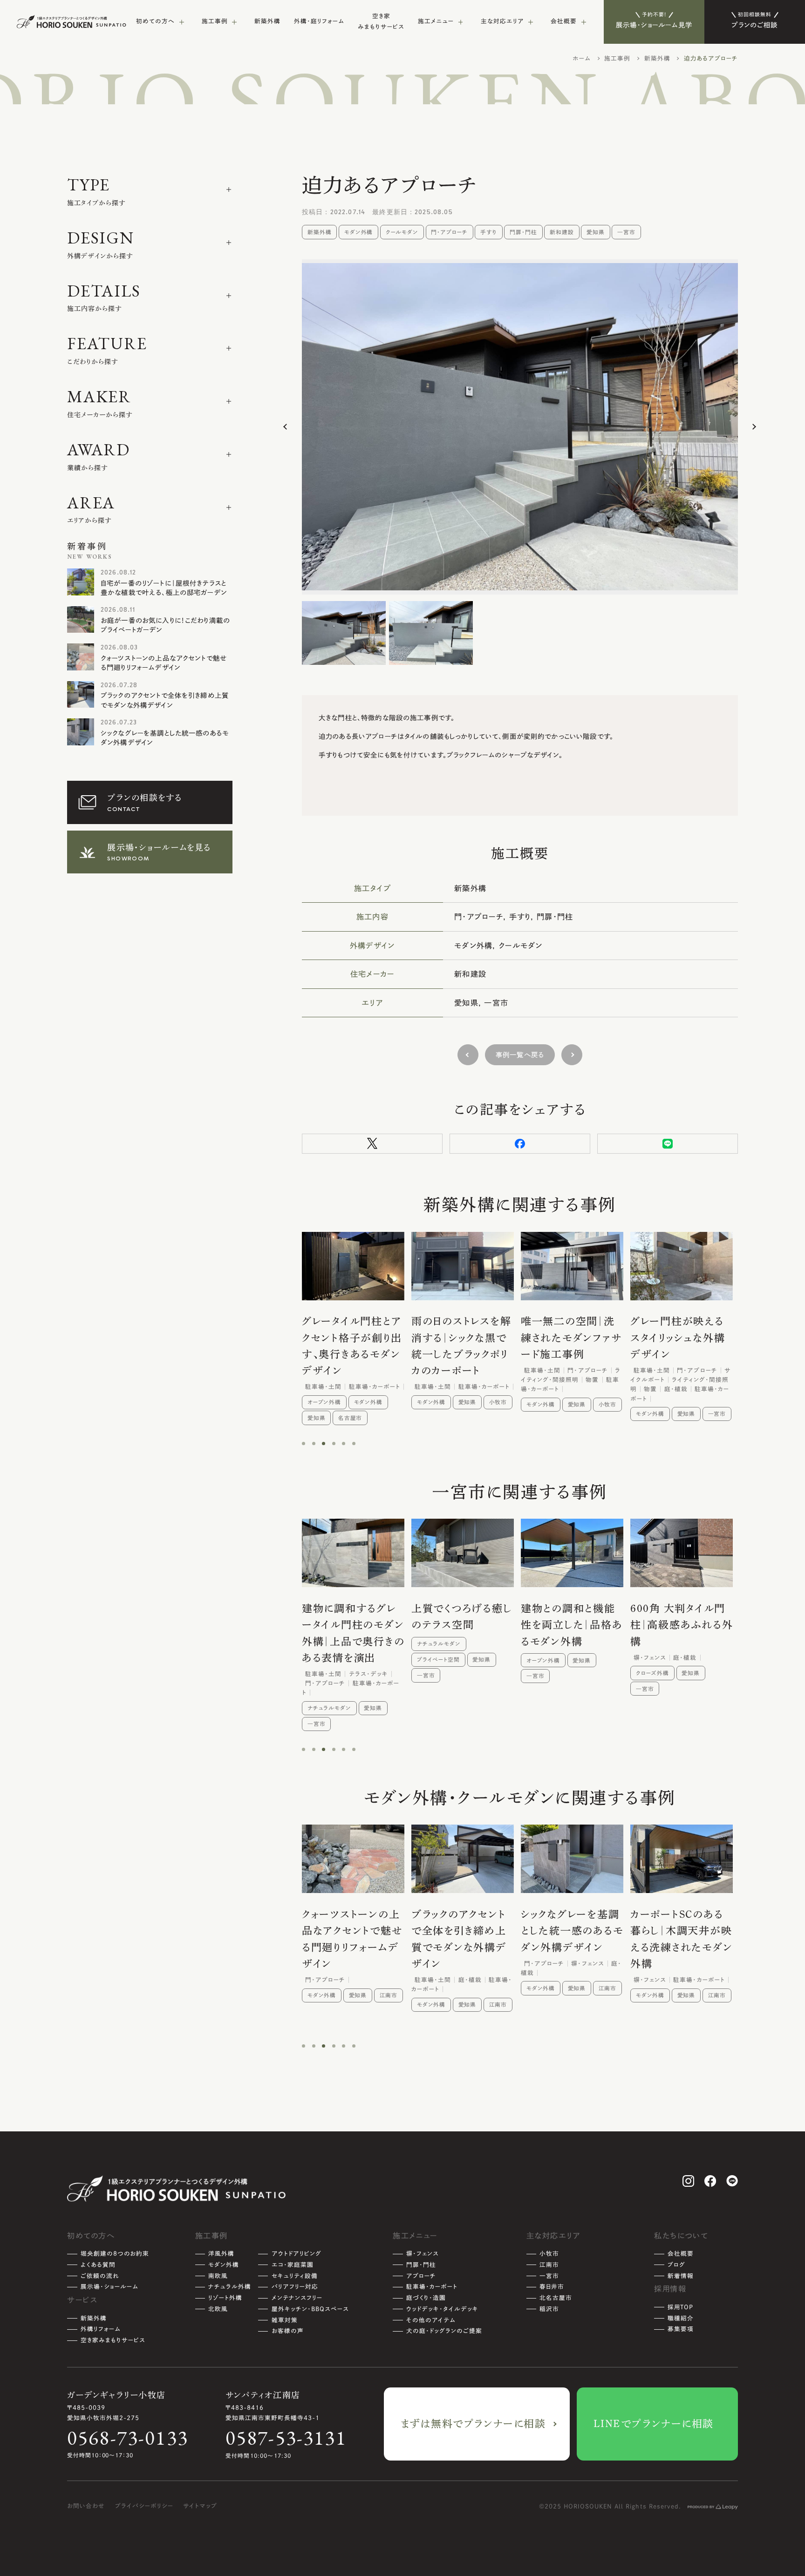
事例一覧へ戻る (520, 1055)
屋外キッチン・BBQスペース (310, 2309)
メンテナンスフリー (297, 2298)
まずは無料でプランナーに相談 (473, 2424)
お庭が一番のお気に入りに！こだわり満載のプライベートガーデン (165, 625)
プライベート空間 (329, 1660)
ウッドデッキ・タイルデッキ (442, 2309)
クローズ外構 (543, 1673)
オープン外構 (434, 1660)
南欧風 (218, 2276)
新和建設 (562, 232)
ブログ (676, 2265)
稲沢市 (676, 2020)
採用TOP (680, 2307)
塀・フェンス (423, 2254)
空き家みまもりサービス (381, 21)
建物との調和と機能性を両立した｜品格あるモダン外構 (462, 1625)
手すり (489, 232)
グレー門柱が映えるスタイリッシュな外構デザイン (568, 1338)
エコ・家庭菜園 (293, 2265)
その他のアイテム (431, 2320)
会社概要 (681, 2254)
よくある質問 (98, 2265)
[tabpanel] (353, 1321)
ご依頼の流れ (100, 2276)
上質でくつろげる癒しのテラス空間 (352, 1617)
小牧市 (389, 1402)
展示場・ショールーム (109, 2287)
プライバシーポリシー (144, 2506)
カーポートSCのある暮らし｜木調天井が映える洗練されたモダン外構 (572, 1939)
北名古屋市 (556, 2298)
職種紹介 (681, 2318)
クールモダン (402, 232)
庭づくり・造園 (426, 2298)
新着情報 (681, 2276)
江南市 (717, 1411)
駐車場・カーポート (432, 2287)
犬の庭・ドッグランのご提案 (444, 2331)
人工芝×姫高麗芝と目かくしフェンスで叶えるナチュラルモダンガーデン (680, 1633)
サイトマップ (200, 2506)
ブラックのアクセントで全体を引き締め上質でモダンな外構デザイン (165, 700)
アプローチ (421, 2276)
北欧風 (218, 2309)
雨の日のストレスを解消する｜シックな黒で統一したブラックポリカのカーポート (352, 1346)
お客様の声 (288, 2331)
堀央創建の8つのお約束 (115, 2254)
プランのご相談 (754, 20)
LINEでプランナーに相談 (654, 2424)
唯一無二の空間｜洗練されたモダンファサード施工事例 (462, 1338)
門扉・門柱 (523, 232)
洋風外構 (221, 2254)
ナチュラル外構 (656, 1677)
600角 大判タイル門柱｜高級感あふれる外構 (572, 1625)
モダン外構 (359, 232)
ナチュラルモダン (330, 1644)
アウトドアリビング (297, 2254)
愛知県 (596, 232)
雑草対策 (285, 2320)
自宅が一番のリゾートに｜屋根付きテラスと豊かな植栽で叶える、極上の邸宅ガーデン (164, 588)
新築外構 (267, 21)
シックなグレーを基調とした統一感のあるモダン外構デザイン (165, 738)
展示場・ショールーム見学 (654, 20)
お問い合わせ (86, 2506)
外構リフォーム (101, 2329)
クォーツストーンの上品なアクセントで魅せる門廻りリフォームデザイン (164, 663)
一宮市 (626, 232)
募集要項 (681, 2329)
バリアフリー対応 (295, 2287)
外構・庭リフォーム (319, 21)
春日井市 (552, 2287)
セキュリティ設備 (295, 2276)
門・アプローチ (449, 232)
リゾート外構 (225, 2298)
